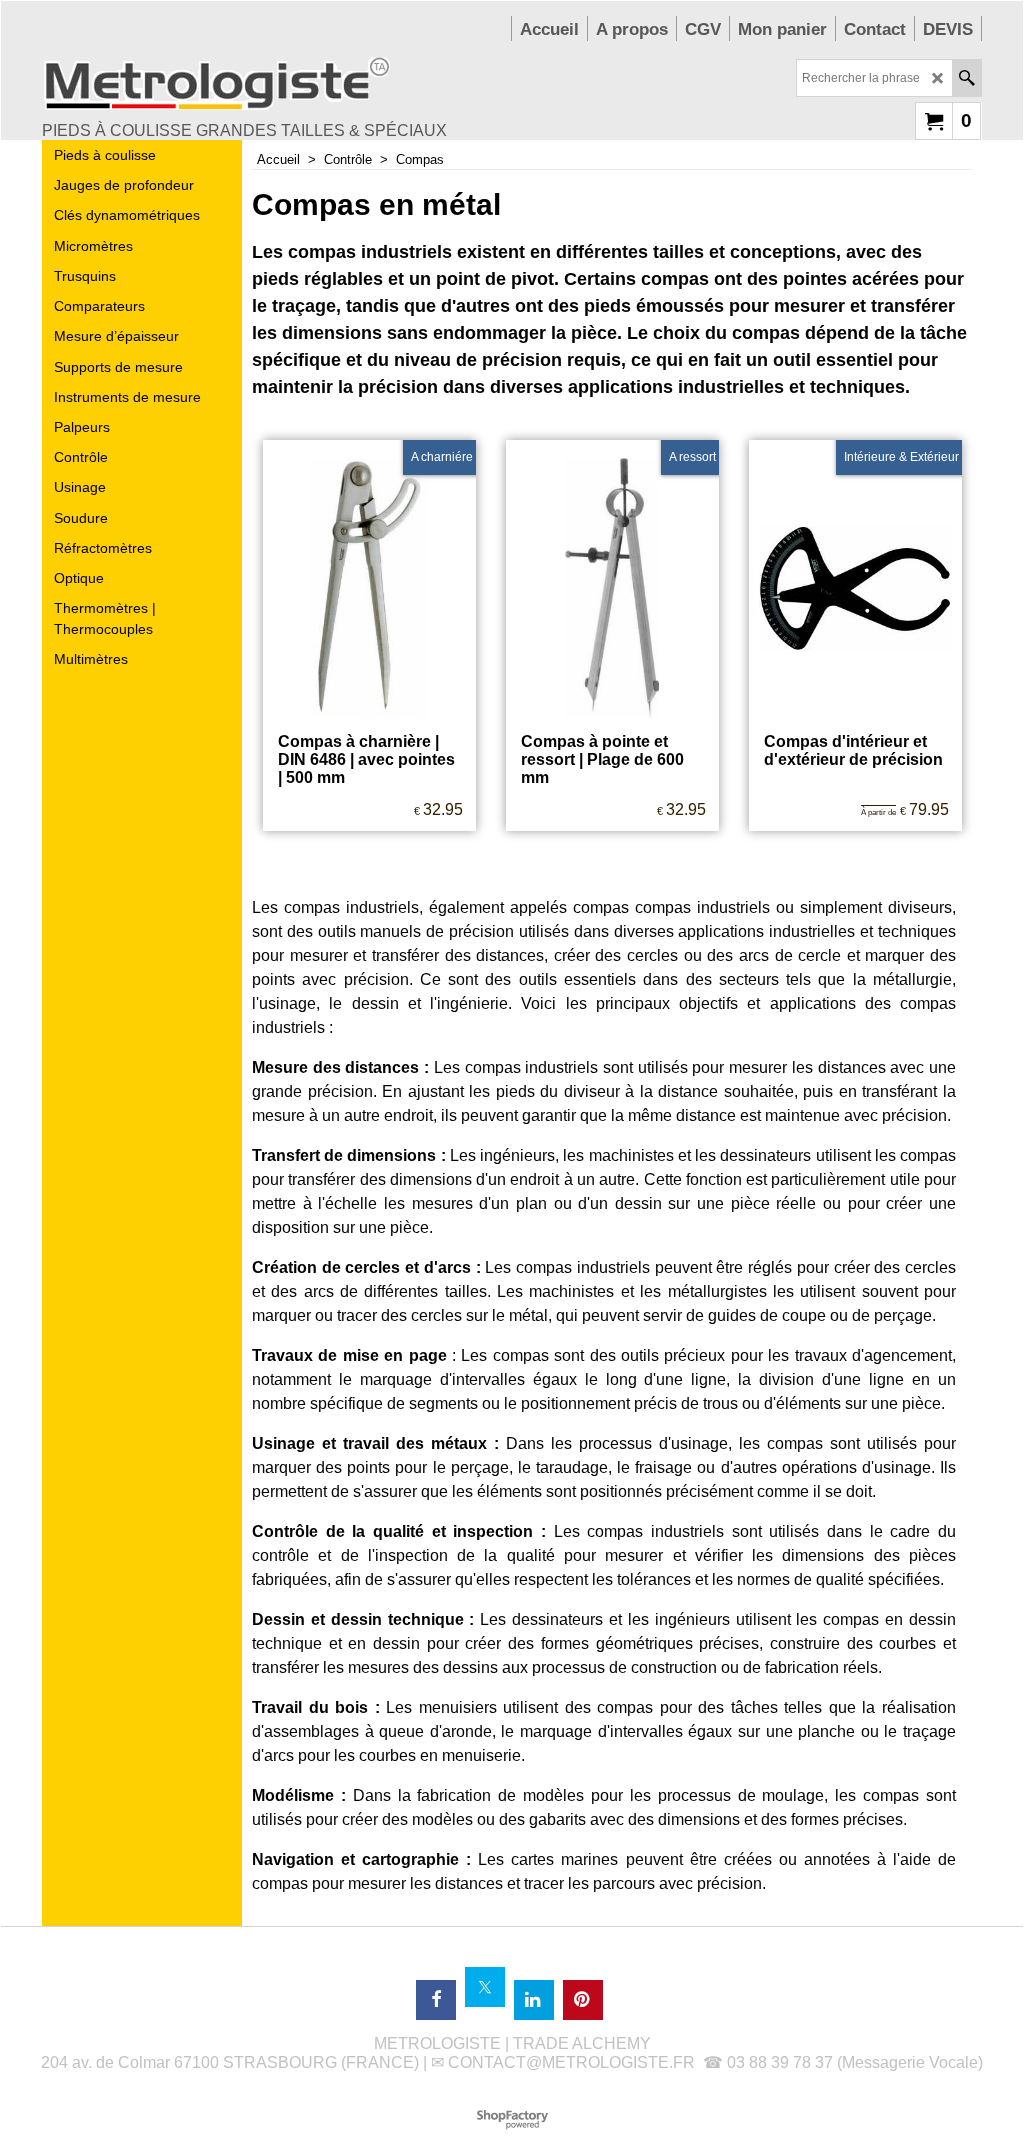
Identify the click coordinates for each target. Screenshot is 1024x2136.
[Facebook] (436, 2000)
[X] (485, 1987)
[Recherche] (966, 78)
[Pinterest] (583, 2000)
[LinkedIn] (534, 2000)
